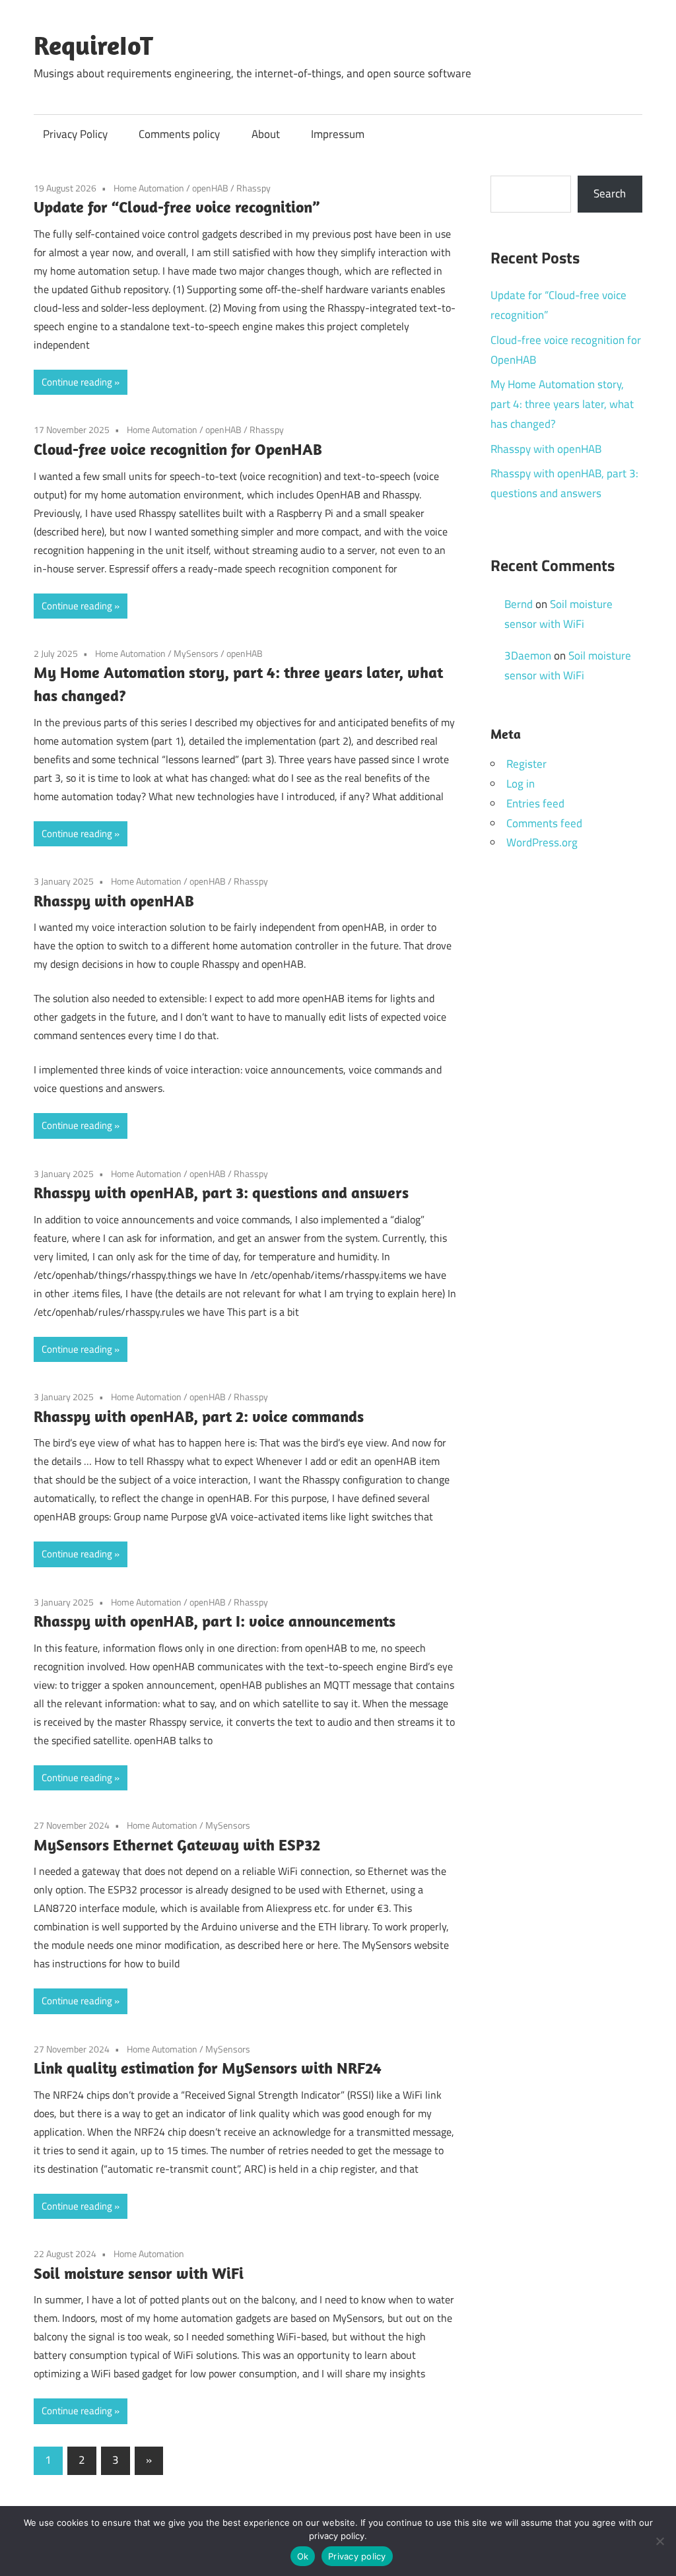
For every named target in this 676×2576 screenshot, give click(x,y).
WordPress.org (542, 842)
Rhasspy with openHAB (114, 900)
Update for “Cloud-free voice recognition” (177, 207)
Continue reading (77, 382)
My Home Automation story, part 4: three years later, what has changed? (562, 404)
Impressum (338, 134)
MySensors (196, 653)
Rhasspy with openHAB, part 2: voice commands (199, 1416)
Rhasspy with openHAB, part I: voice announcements (215, 1621)
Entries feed (535, 803)
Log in (521, 784)
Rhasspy (253, 188)
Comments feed (544, 823)
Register (526, 764)
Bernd (519, 604)
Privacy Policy (75, 134)
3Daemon (528, 656)
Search (610, 193)
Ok (303, 2556)
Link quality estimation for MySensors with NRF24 (208, 2068)
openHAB (210, 188)
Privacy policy (357, 2556)
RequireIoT (93, 45)
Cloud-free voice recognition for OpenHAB (178, 449)
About (266, 134)
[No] (659, 2541)
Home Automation (149, 188)
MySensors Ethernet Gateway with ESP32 (177, 1845)
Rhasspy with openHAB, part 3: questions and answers (221, 1192)
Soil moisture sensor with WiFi (139, 2273)
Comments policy (179, 134)
